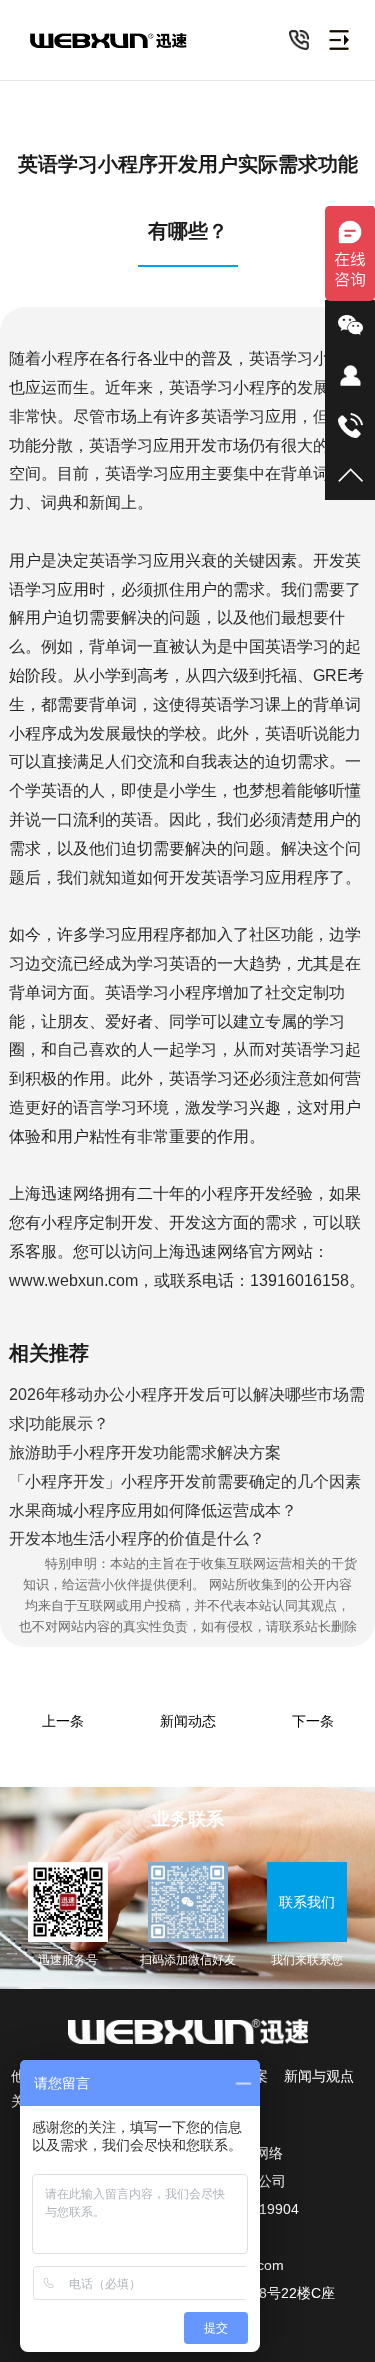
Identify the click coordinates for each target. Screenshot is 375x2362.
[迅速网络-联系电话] (299, 40)
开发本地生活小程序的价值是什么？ (137, 1538)
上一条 (63, 1721)
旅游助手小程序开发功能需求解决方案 (145, 1452)
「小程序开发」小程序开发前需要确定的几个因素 (185, 1481)
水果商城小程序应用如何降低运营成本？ (153, 1510)
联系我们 (307, 1902)
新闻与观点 (319, 2076)
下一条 (313, 1721)
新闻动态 (188, 1721)
